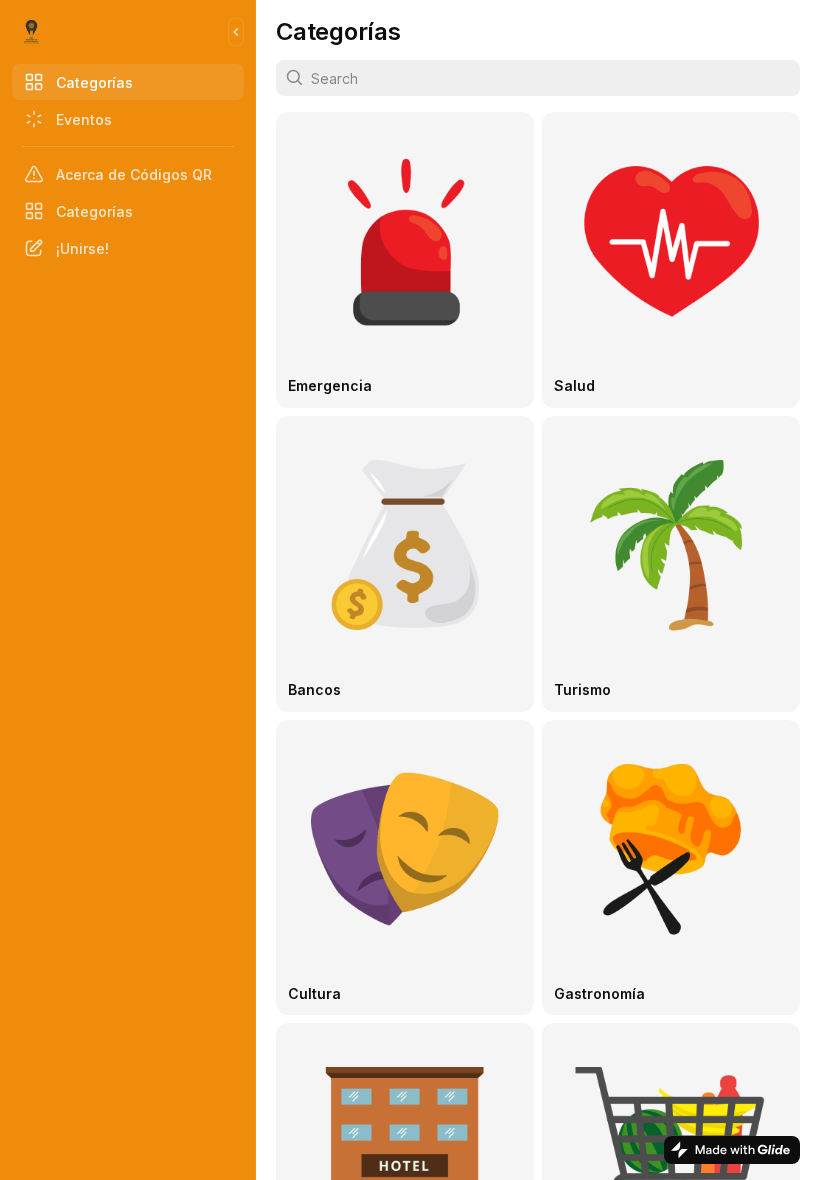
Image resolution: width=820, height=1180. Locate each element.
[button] (405, 260)
